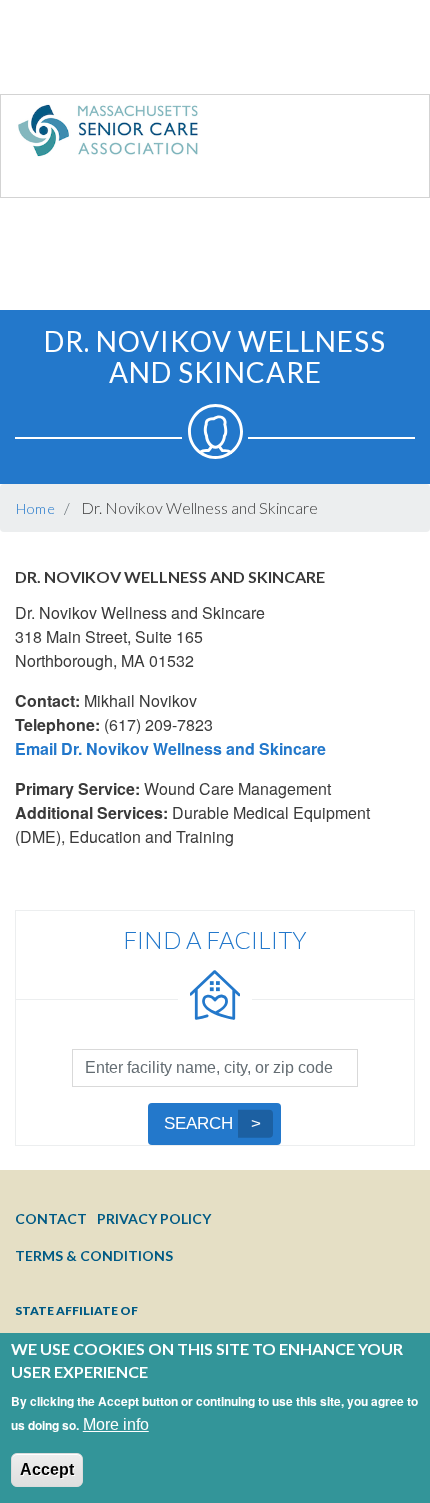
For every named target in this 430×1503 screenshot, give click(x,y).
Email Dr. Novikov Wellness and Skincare (170, 748)
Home (36, 508)
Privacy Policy (154, 1218)
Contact (51, 1218)
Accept (47, 1469)
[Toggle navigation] (373, 135)
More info (116, 1424)
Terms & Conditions (94, 1255)
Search (198, 1123)
